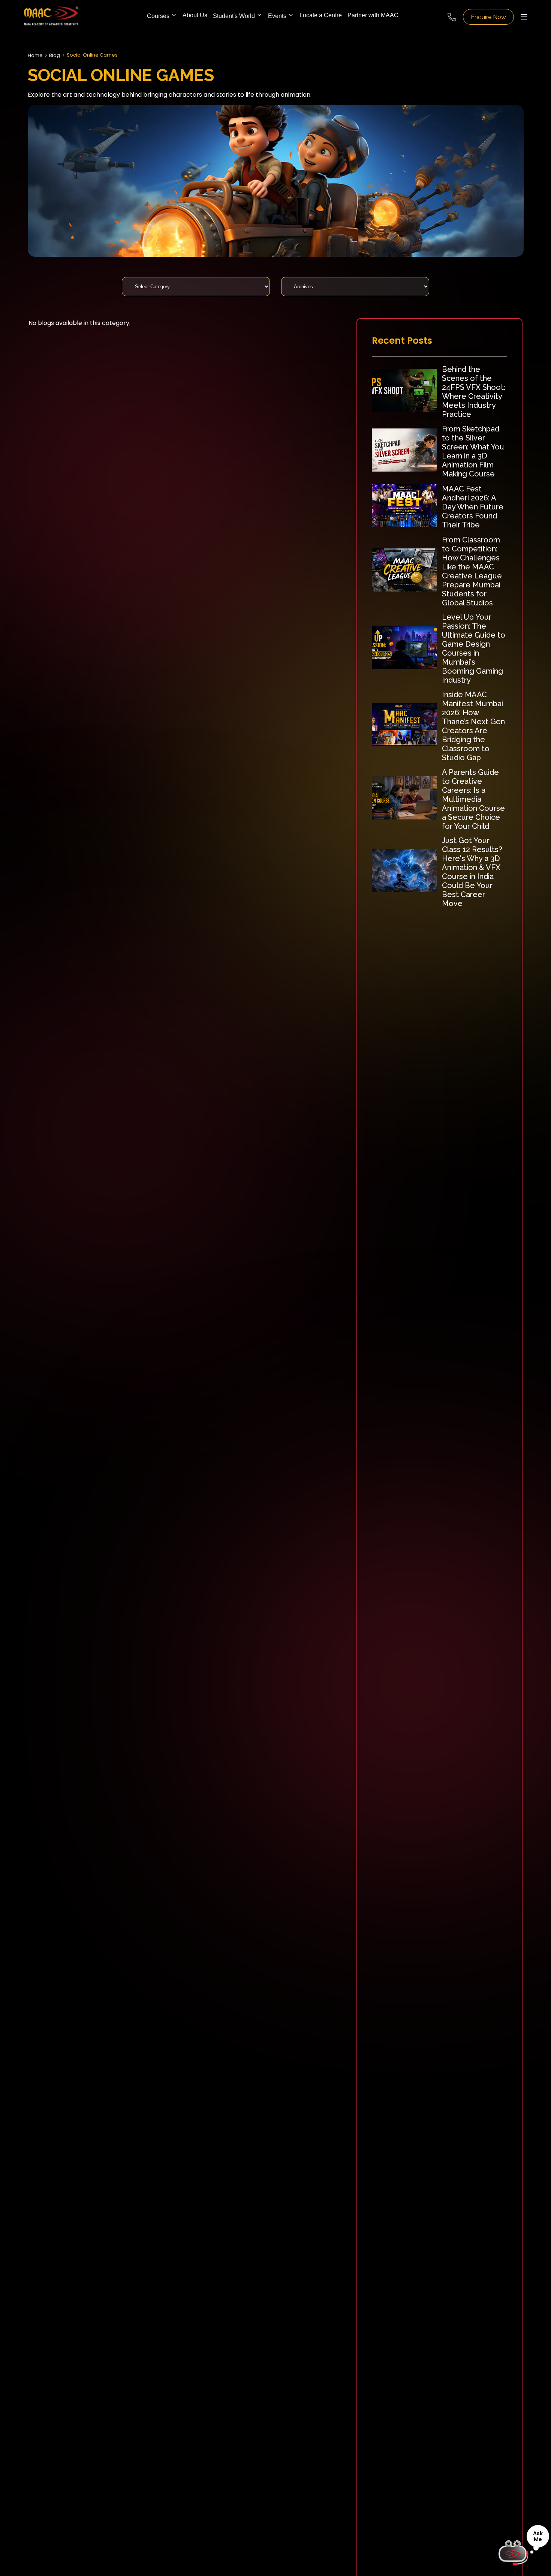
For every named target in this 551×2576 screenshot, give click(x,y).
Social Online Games (92, 55)
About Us (195, 15)
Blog (55, 55)
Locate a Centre (321, 15)
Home (35, 55)
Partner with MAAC (373, 15)
